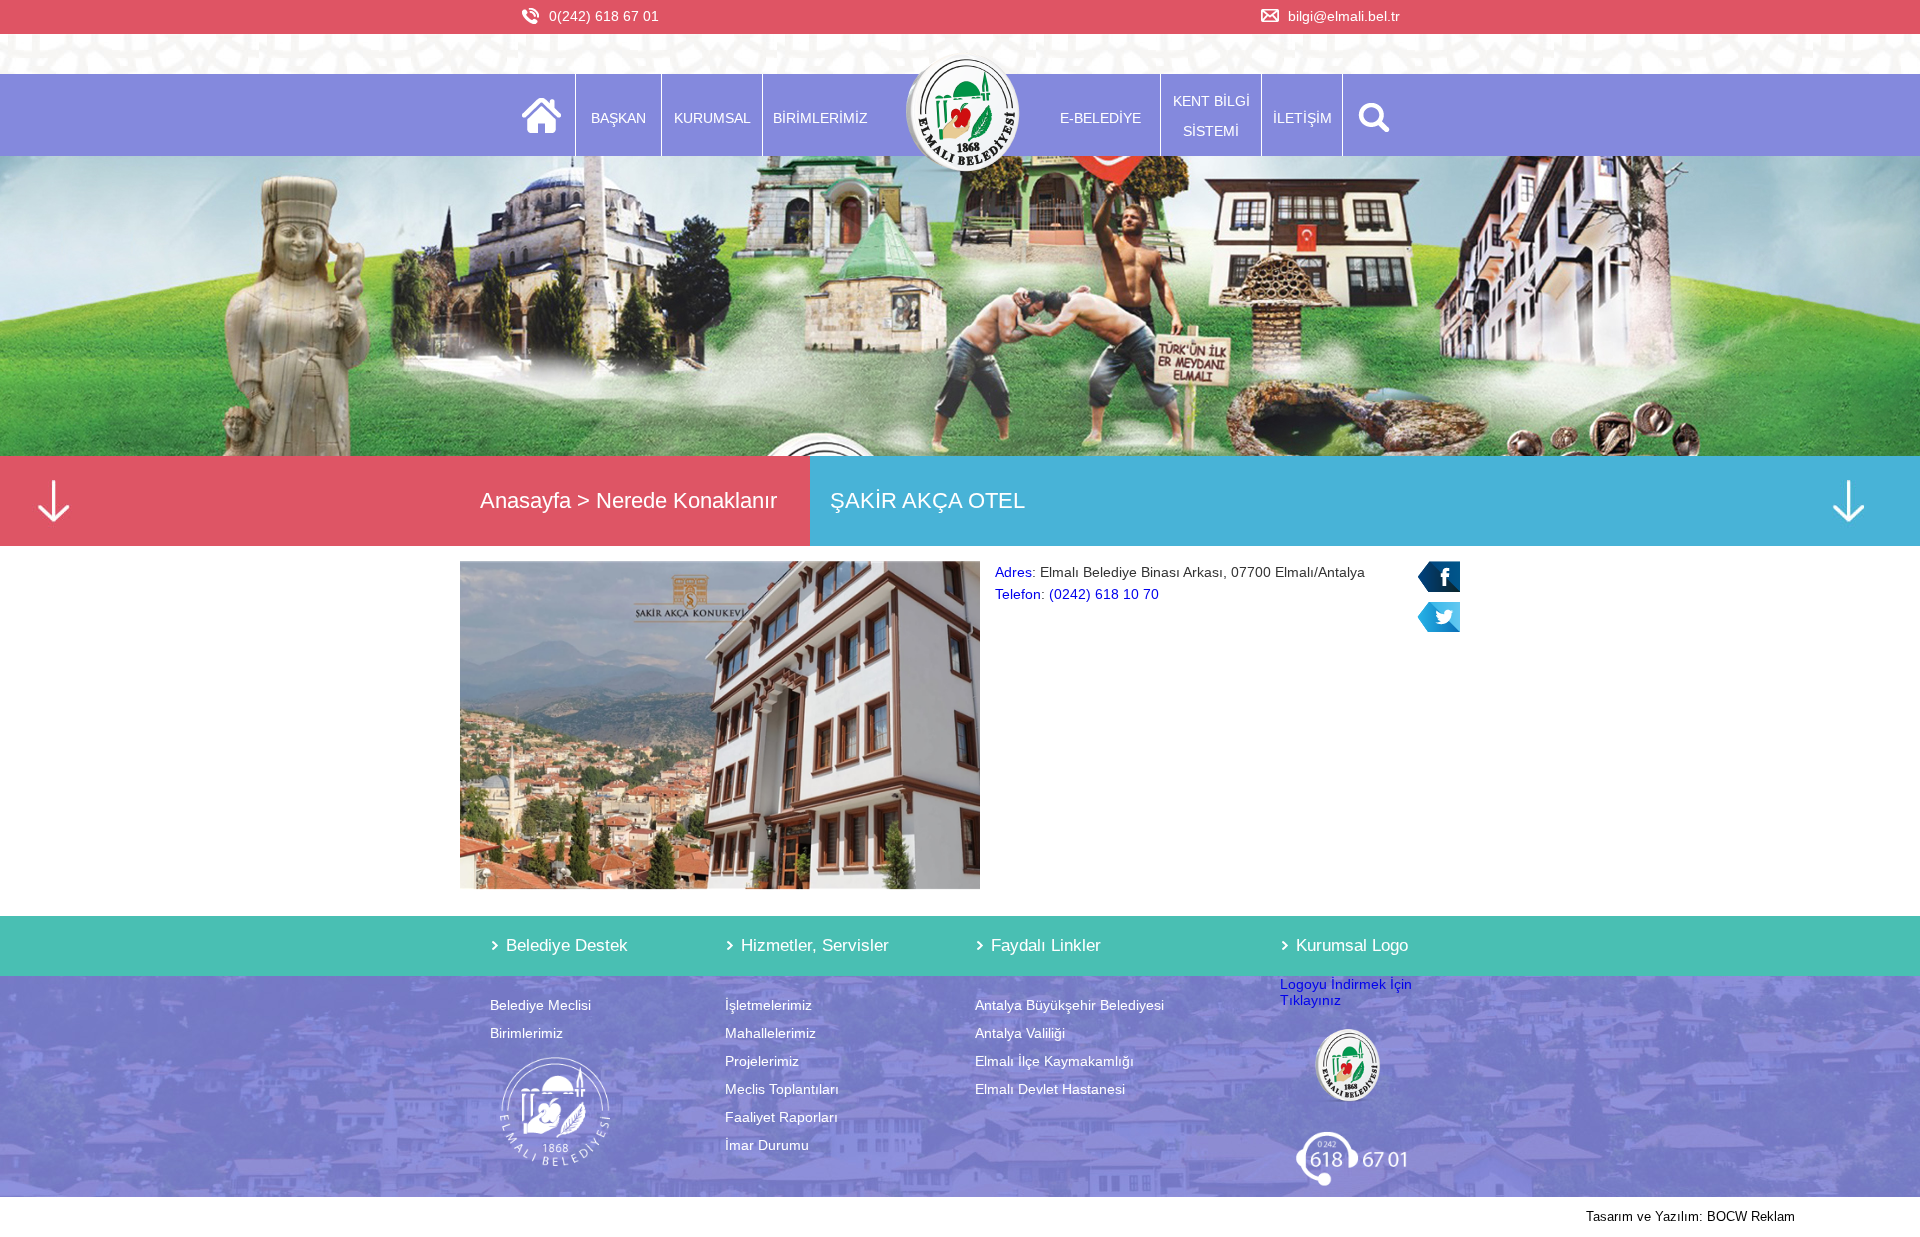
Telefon (1018, 594)
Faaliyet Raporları (781, 1117)
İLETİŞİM (1302, 118)
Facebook (1438, 576)
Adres (1013, 572)
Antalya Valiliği (1020, 1033)
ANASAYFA (547, 115)
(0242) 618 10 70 (1104, 594)
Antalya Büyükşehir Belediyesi (1069, 1005)
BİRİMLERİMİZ (820, 118)
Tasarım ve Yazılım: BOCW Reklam (1690, 1216)
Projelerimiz (762, 1061)
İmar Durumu (767, 1145)
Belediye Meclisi (540, 1005)
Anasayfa (525, 500)
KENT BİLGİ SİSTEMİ (1211, 116)
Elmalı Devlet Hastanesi (1050, 1089)
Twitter (1438, 617)
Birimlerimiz (526, 1033)
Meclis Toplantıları (782, 1089)
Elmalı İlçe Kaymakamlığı (1054, 1061)
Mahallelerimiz (770, 1033)
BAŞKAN (618, 118)
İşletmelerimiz (768, 1005)
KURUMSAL (712, 118)
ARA (1370, 115)
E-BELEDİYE (1100, 118)
